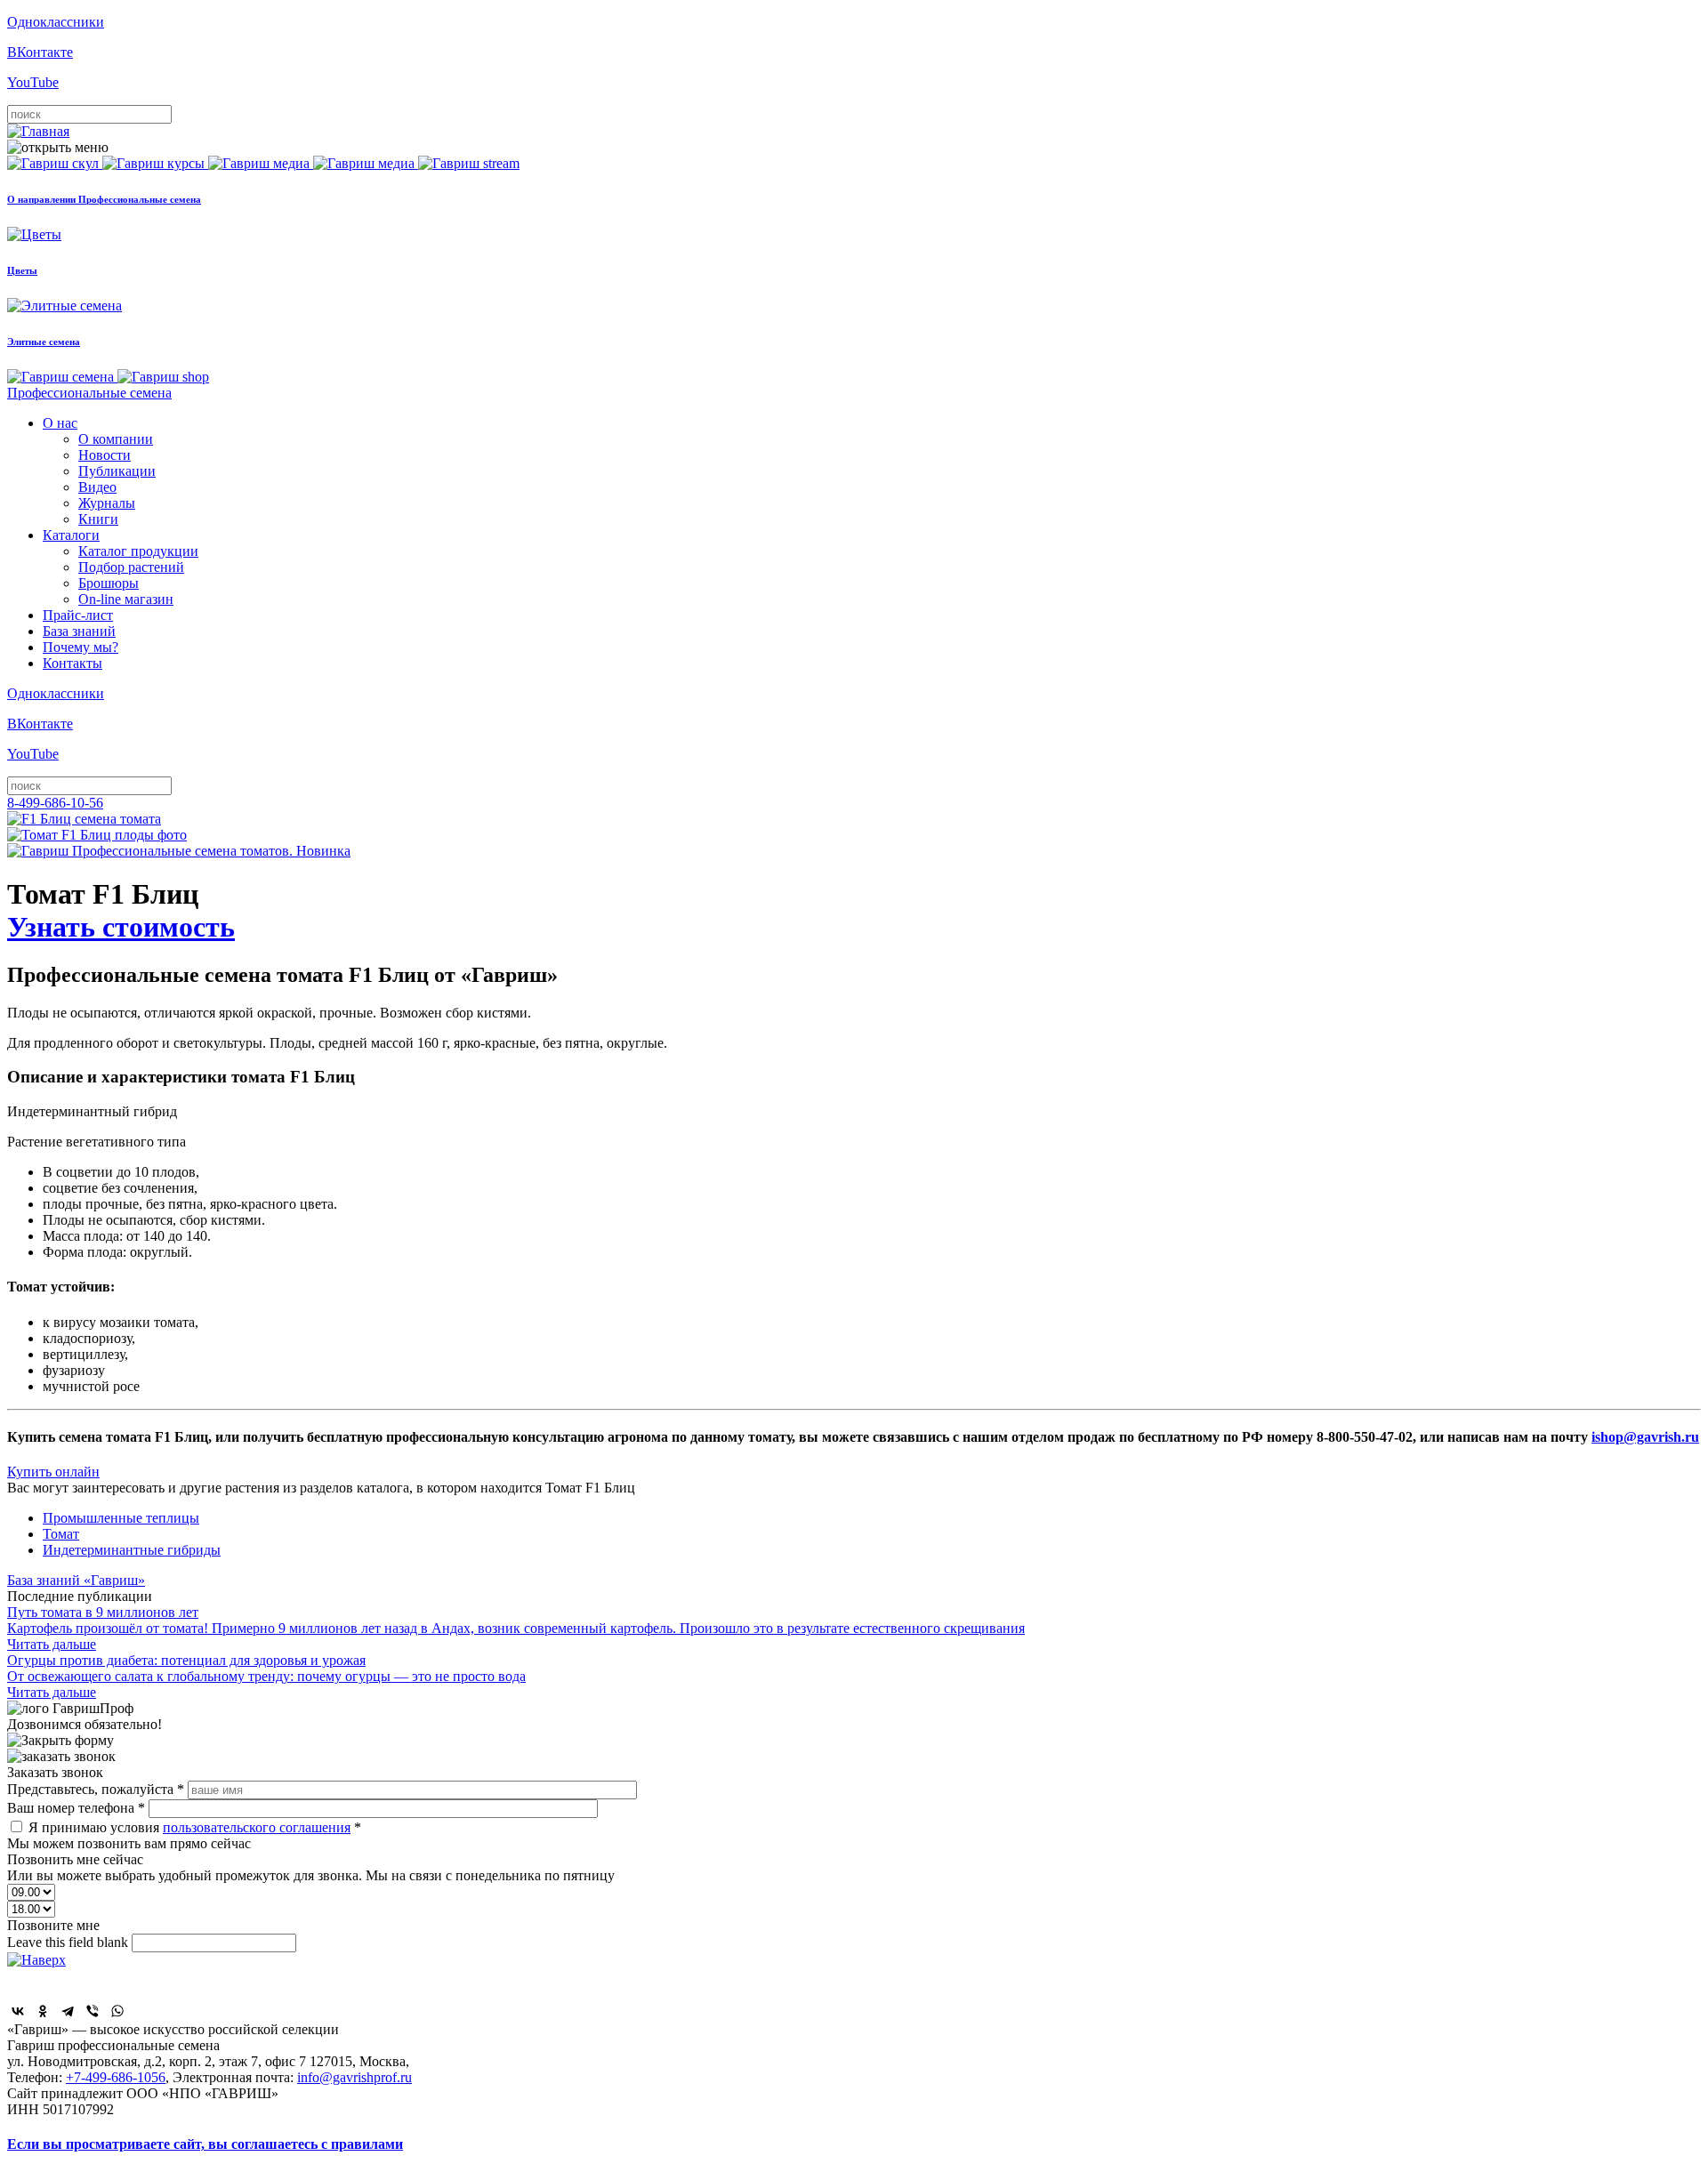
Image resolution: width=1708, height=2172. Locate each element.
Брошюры (109, 583)
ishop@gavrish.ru (1645, 1437)
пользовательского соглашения (257, 1827)
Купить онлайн (53, 1472)
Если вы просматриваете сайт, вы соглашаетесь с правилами (205, 2144)
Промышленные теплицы (121, 1518)
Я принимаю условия (195, 1827)
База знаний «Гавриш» (76, 1580)
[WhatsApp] (117, 2011)
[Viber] (93, 2011)
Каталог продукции (138, 551)
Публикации (117, 471)
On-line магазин (126, 599)
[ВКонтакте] (18, 2011)
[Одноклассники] (43, 2011)
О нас (60, 423)
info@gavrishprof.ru (354, 2077)
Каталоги (71, 535)
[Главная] (38, 131)
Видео (97, 487)
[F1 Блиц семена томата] (84, 819)
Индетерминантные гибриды (132, 1550)
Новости (105, 455)
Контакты (73, 663)
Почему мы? (81, 647)
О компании (116, 439)
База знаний (79, 631)
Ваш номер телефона (76, 1808)
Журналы (107, 503)
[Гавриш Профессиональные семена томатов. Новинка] (179, 851)
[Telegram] (68, 2011)
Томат (61, 1534)
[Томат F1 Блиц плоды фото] (97, 835)
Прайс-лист (78, 615)
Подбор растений (131, 567)
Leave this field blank (69, 1942)
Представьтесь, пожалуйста (96, 1789)
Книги (98, 519)
